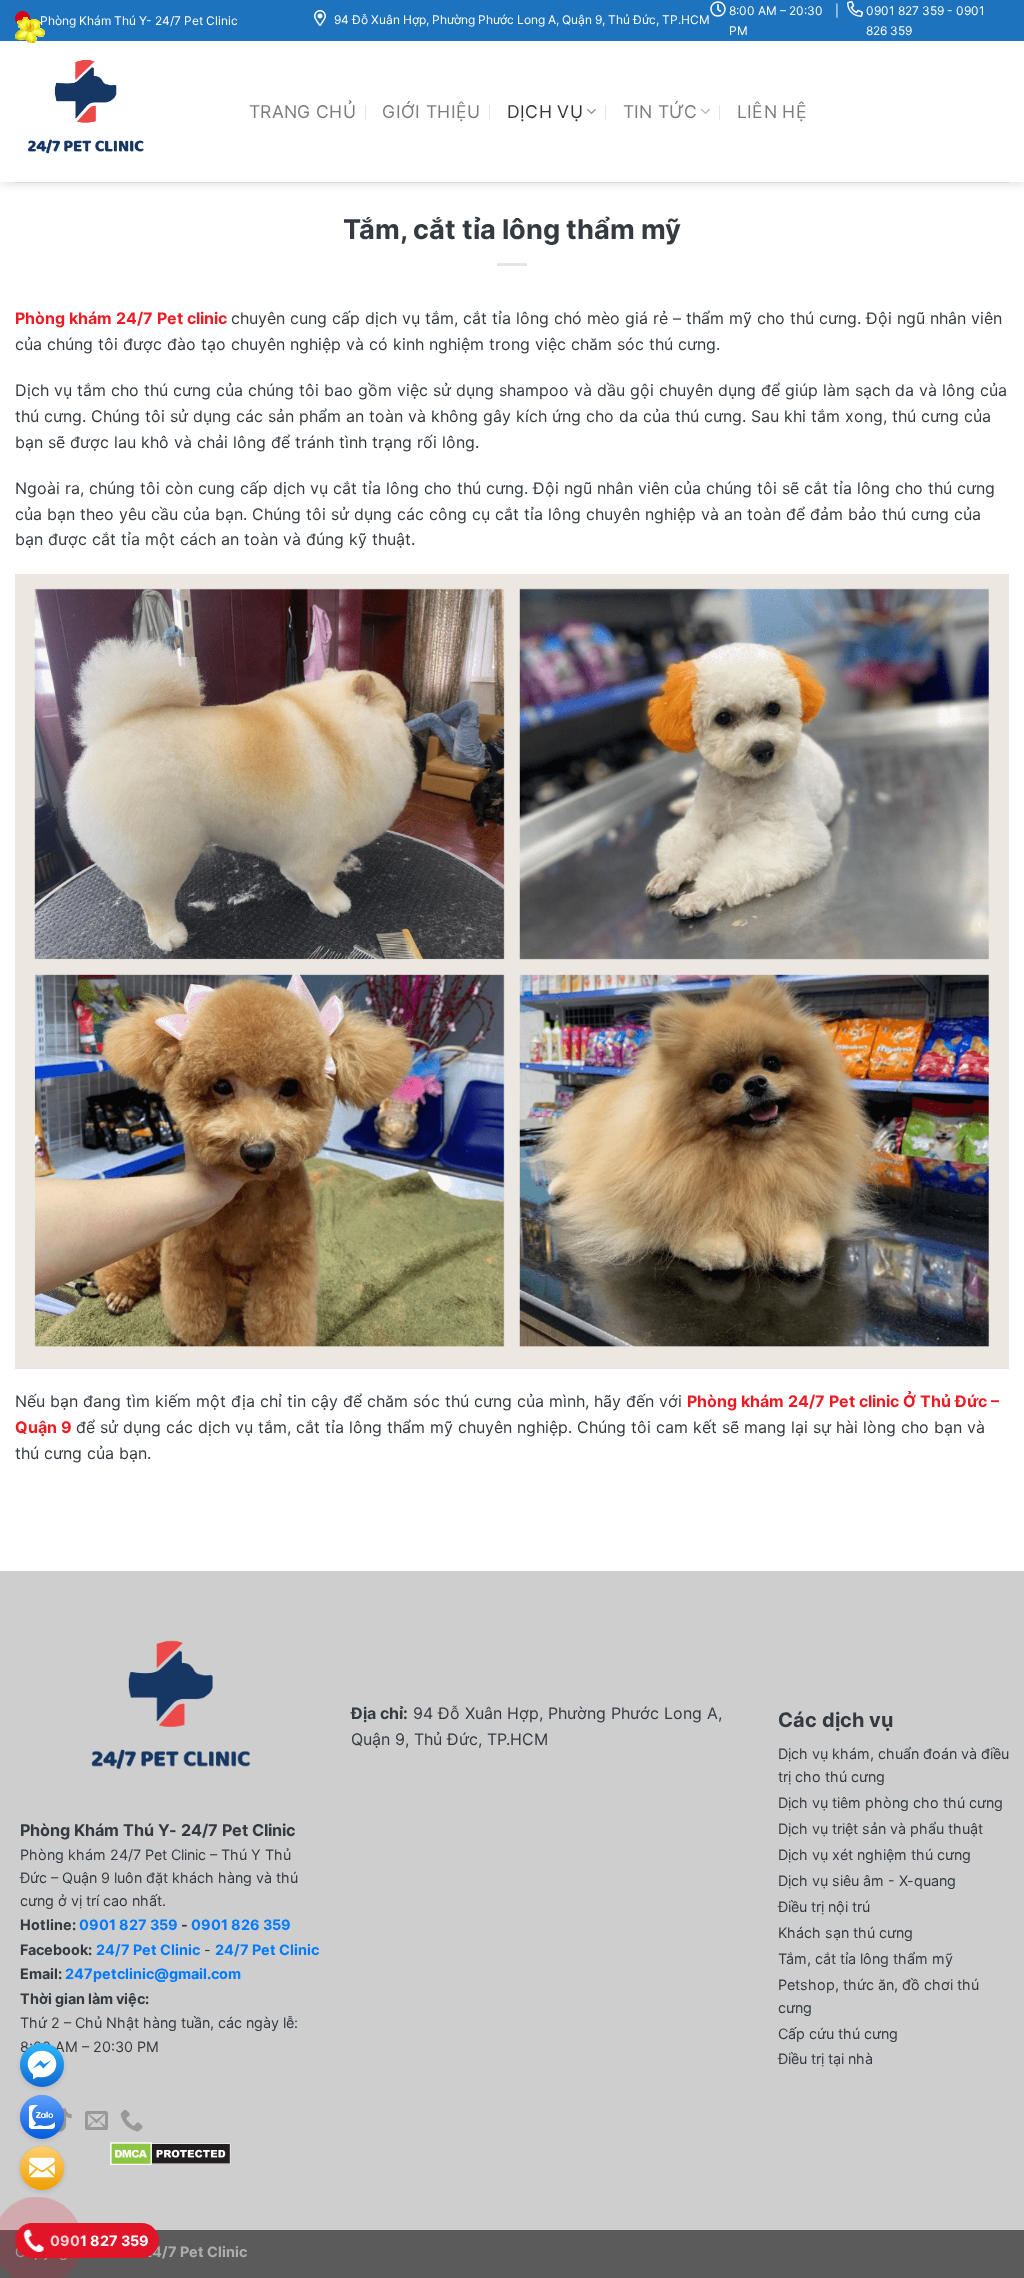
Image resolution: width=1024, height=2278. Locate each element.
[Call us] (131, 2122)
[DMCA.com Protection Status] (170, 2153)
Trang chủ (302, 111)
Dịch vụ (545, 111)
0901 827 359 (905, 10)
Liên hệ (772, 111)
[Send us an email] (96, 2122)
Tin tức (660, 111)
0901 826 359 (241, 1924)
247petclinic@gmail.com (153, 1973)
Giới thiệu (431, 111)
